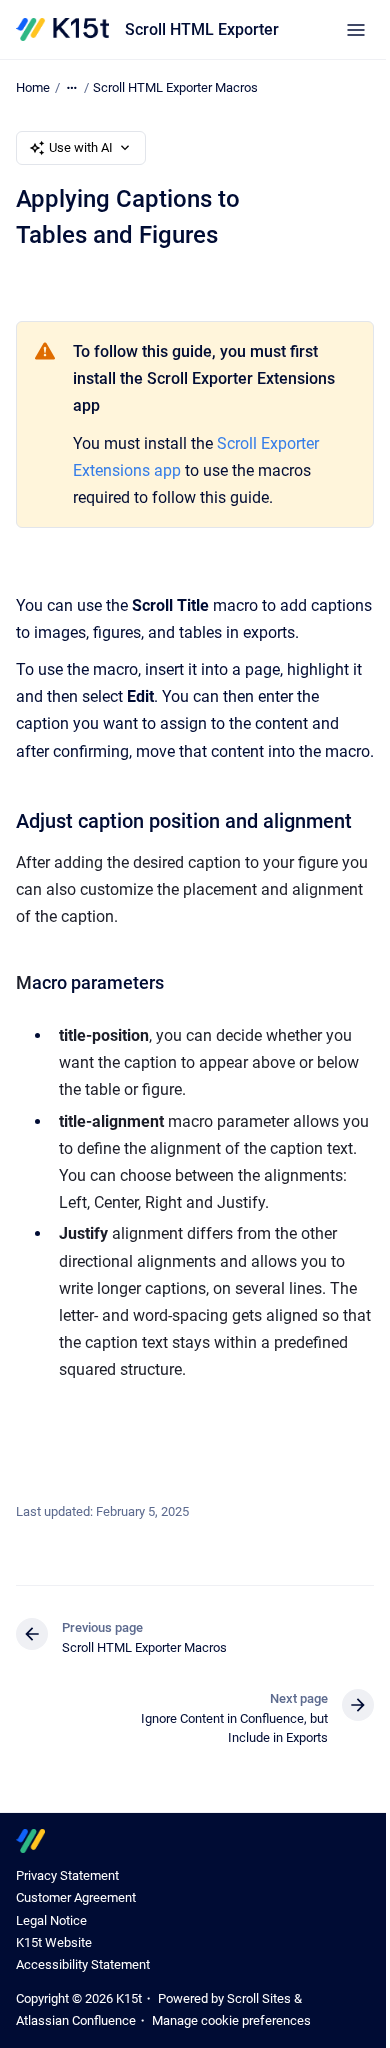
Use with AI (81, 147)
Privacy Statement (67, 1875)
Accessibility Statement (83, 1964)
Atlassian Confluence (76, 2020)
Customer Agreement (76, 1897)
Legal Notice (51, 1920)
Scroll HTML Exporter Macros (175, 87)
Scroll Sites (259, 1998)
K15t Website (54, 1942)
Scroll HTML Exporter (202, 29)
